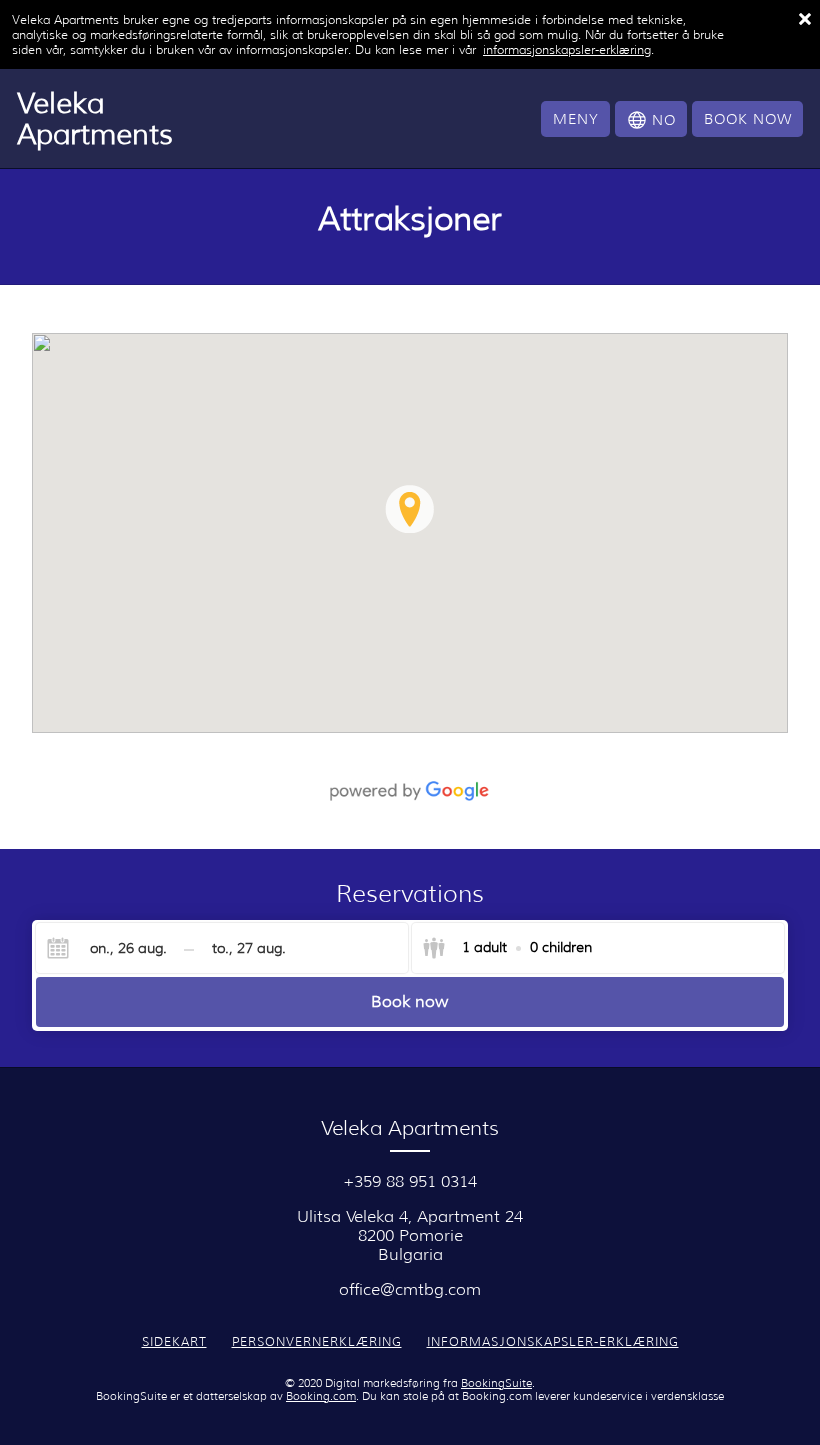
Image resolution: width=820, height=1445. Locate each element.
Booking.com (321, 1396)
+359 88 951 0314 (410, 1181)
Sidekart (174, 1341)
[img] (410, 533)
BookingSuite (496, 1383)
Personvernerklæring (317, 1341)
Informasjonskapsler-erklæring (553, 1341)
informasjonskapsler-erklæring (567, 49)
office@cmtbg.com (410, 1289)
